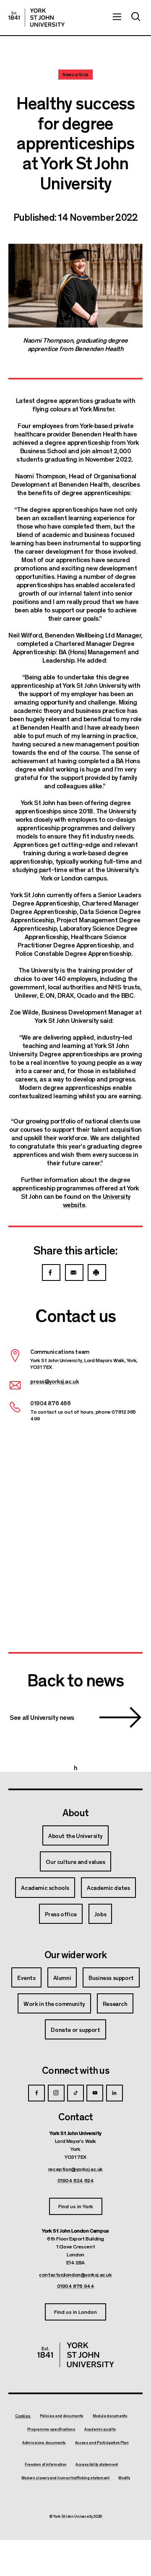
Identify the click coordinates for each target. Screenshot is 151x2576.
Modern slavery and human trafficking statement (65, 2478)
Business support (111, 1977)
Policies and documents (62, 2416)
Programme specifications (51, 2429)
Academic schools (45, 1887)
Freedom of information (46, 2465)
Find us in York (76, 2206)
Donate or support (75, 2029)
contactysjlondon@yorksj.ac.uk (75, 2274)
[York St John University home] (36, 18)
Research (115, 2003)
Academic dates (108, 1887)
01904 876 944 (76, 2286)
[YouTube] (95, 2093)
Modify (124, 2478)
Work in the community (54, 2003)
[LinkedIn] (115, 2093)
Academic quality (100, 2429)
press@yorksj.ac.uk (54, 1381)
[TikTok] (75, 2093)
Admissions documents (44, 2443)
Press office (61, 1914)
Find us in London (75, 2311)
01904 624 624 (76, 2180)
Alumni (62, 1977)
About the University (75, 1835)
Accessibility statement (97, 2465)
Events (26, 1977)
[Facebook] (36, 2093)
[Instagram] (56, 2093)
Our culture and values (75, 1861)
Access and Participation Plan (102, 2443)
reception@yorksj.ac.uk (75, 2169)
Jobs (100, 1914)
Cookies (23, 2416)
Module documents (110, 2416)
